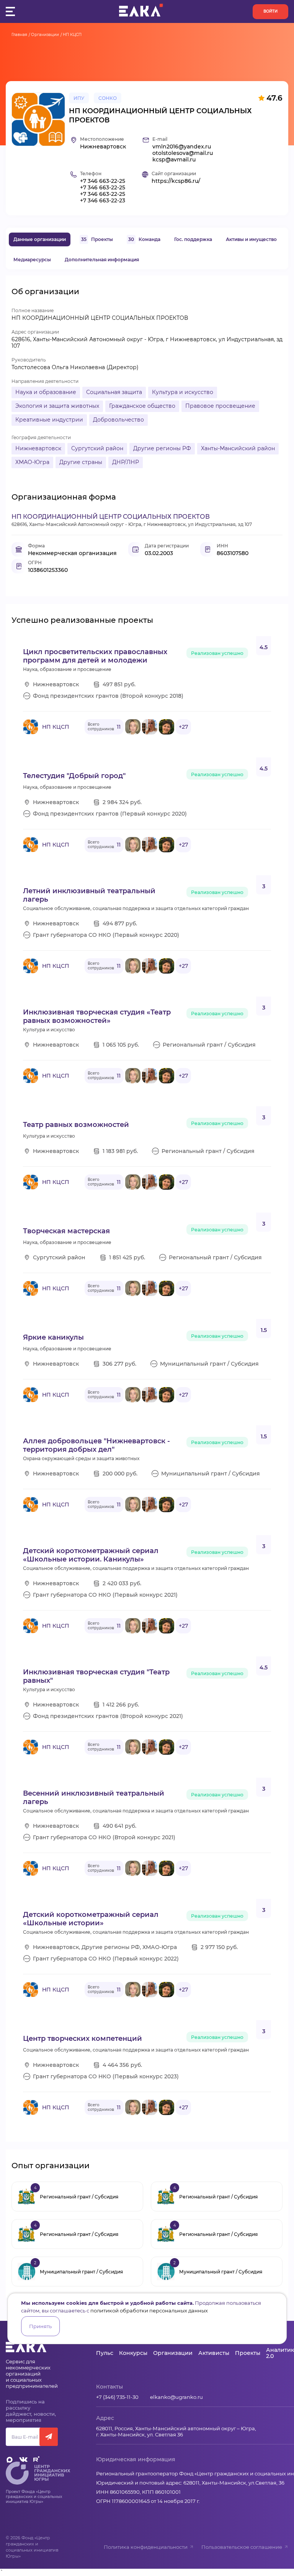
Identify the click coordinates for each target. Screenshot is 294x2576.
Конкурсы (133, 2353)
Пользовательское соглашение (242, 2547)
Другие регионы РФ (162, 448)
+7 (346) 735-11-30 (117, 2397)
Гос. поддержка (193, 239)
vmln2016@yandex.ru (182, 147)
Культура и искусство (183, 392)
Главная (19, 35)
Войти (270, 11)
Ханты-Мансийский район (238, 448)
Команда (144, 239)
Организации (45, 35)
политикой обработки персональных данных (149, 2311)
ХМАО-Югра (32, 462)
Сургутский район (97, 448)
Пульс (105, 2353)
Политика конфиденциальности (146, 2547)
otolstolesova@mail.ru (183, 153)
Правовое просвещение (220, 406)
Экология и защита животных (57, 406)
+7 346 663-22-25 (103, 181)
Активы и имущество (251, 239)
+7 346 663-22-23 (103, 201)
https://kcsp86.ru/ (176, 181)
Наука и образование (46, 392)
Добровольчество (118, 420)
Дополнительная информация (102, 260)
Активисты (214, 2353)
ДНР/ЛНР (126, 462)
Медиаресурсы (32, 260)
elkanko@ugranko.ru (176, 2397)
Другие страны (81, 462)
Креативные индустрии (49, 420)
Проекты (97, 239)
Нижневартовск (38, 448)
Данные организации (40, 239)
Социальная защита (114, 392)
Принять (40, 2326)
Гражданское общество (142, 406)
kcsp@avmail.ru (174, 160)
